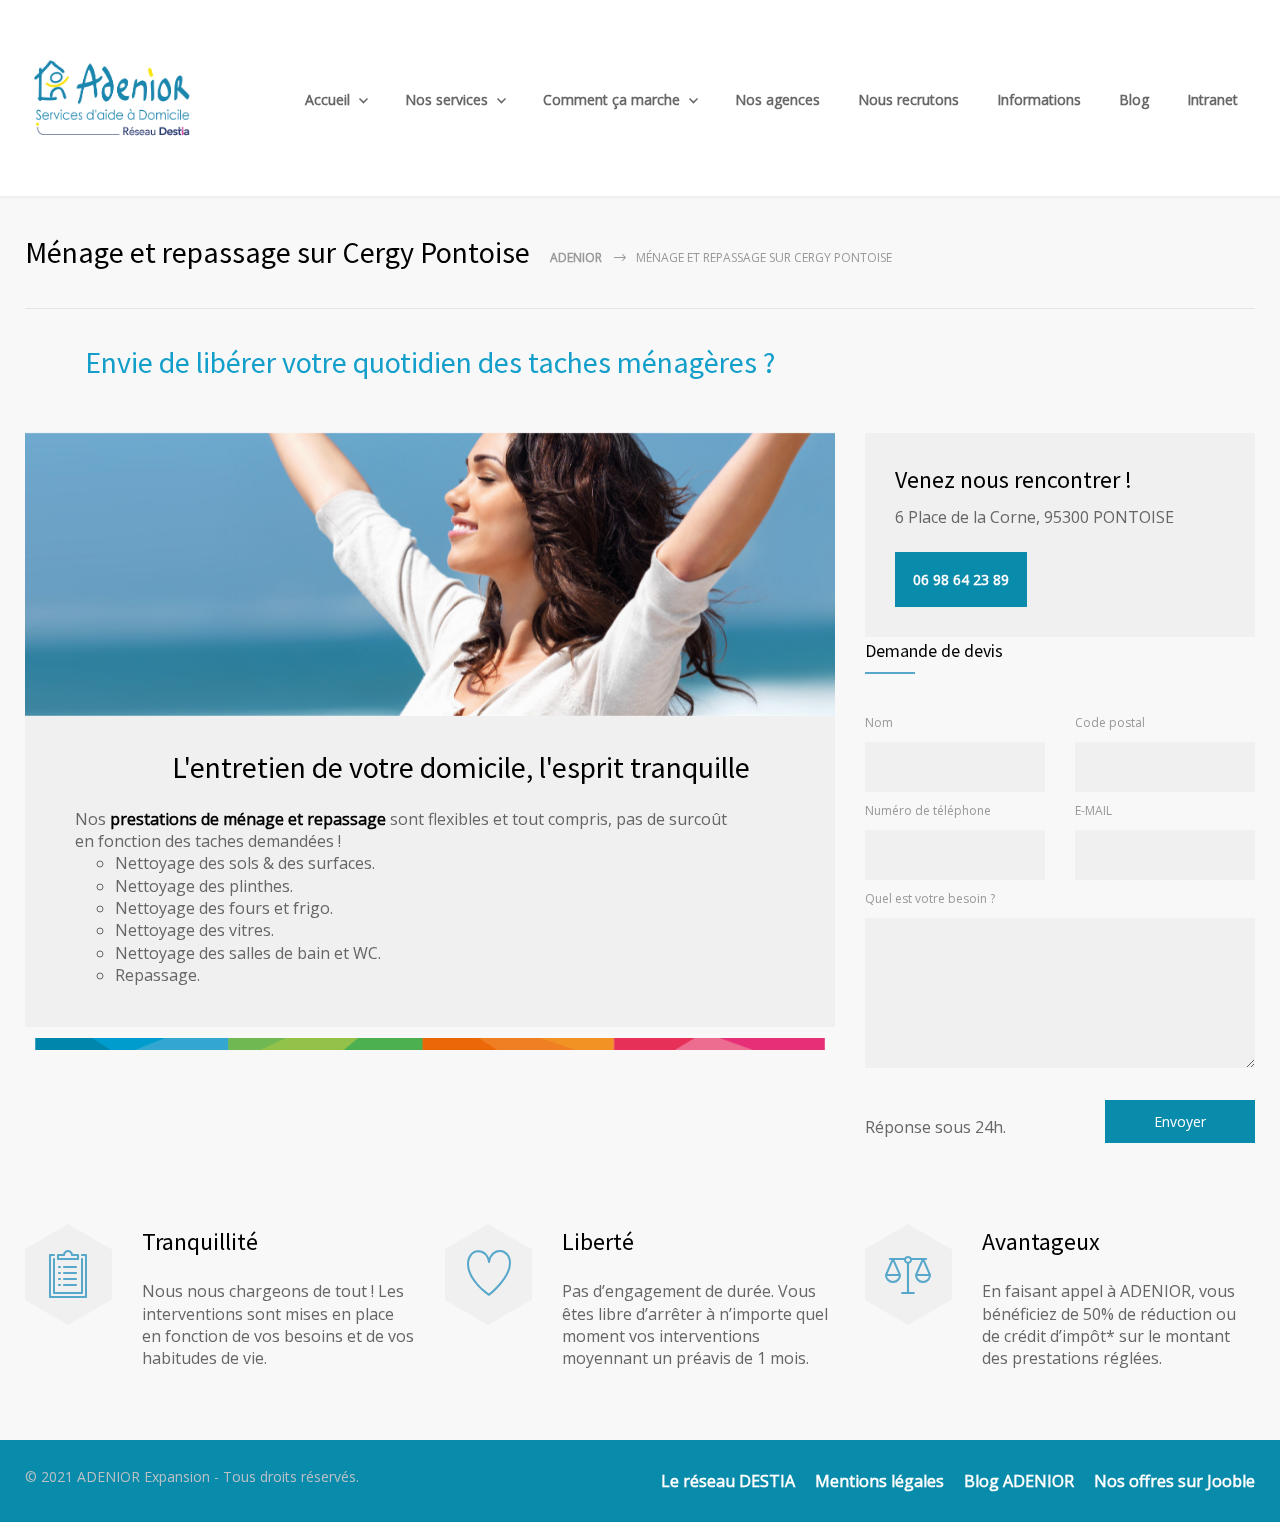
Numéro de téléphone (928, 810)
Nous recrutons (908, 99)
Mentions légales (879, 1481)
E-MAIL (1093, 810)
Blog (1134, 99)
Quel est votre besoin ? (930, 898)
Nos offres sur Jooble (1174, 1481)
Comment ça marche (611, 99)
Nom (879, 722)
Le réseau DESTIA (728, 1481)
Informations (1039, 99)
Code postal (1110, 722)
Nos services (446, 99)
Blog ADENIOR (1019, 1481)
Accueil (327, 99)
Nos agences (777, 99)
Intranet (1212, 99)
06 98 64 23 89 (961, 579)
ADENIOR (576, 257)
